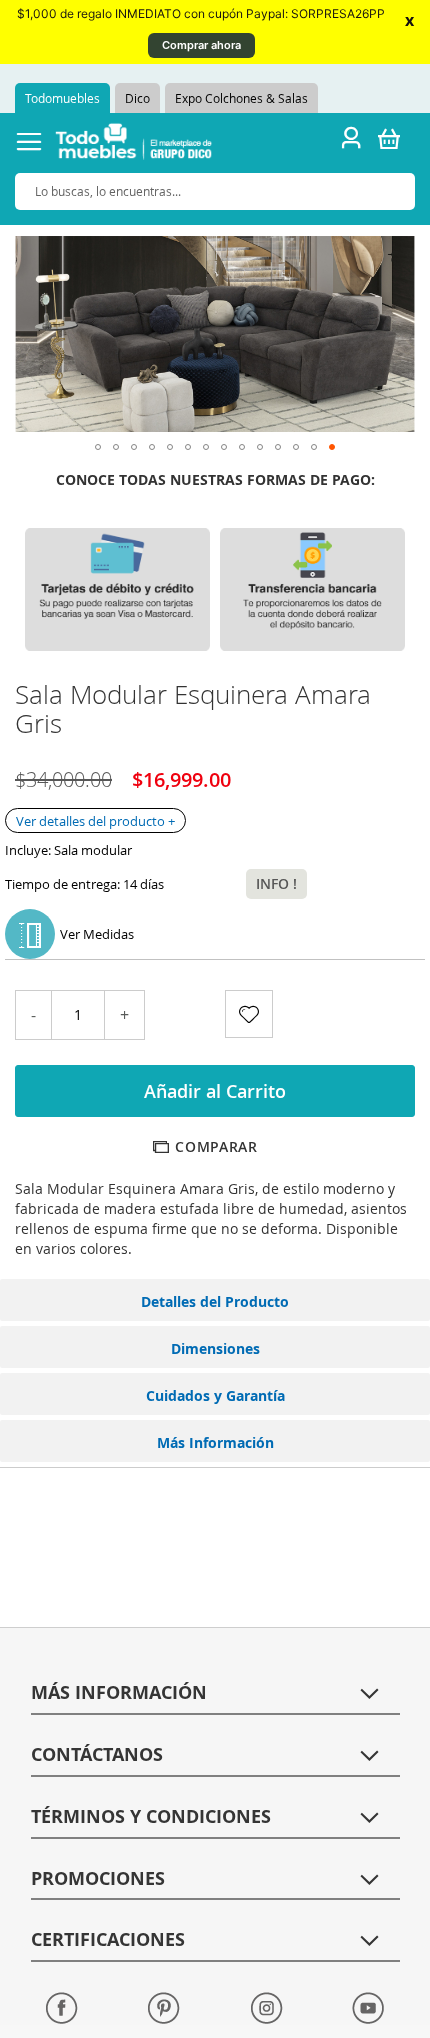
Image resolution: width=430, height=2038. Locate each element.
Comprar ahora (201, 45)
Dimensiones (215, 1348)
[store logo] (134, 144)
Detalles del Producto (215, 1301)
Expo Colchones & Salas (241, 98)
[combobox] (215, 191)
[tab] (215, 1300)
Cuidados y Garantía (215, 1395)
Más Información (215, 1442)
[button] (98, 447)
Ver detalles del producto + (95, 821)
